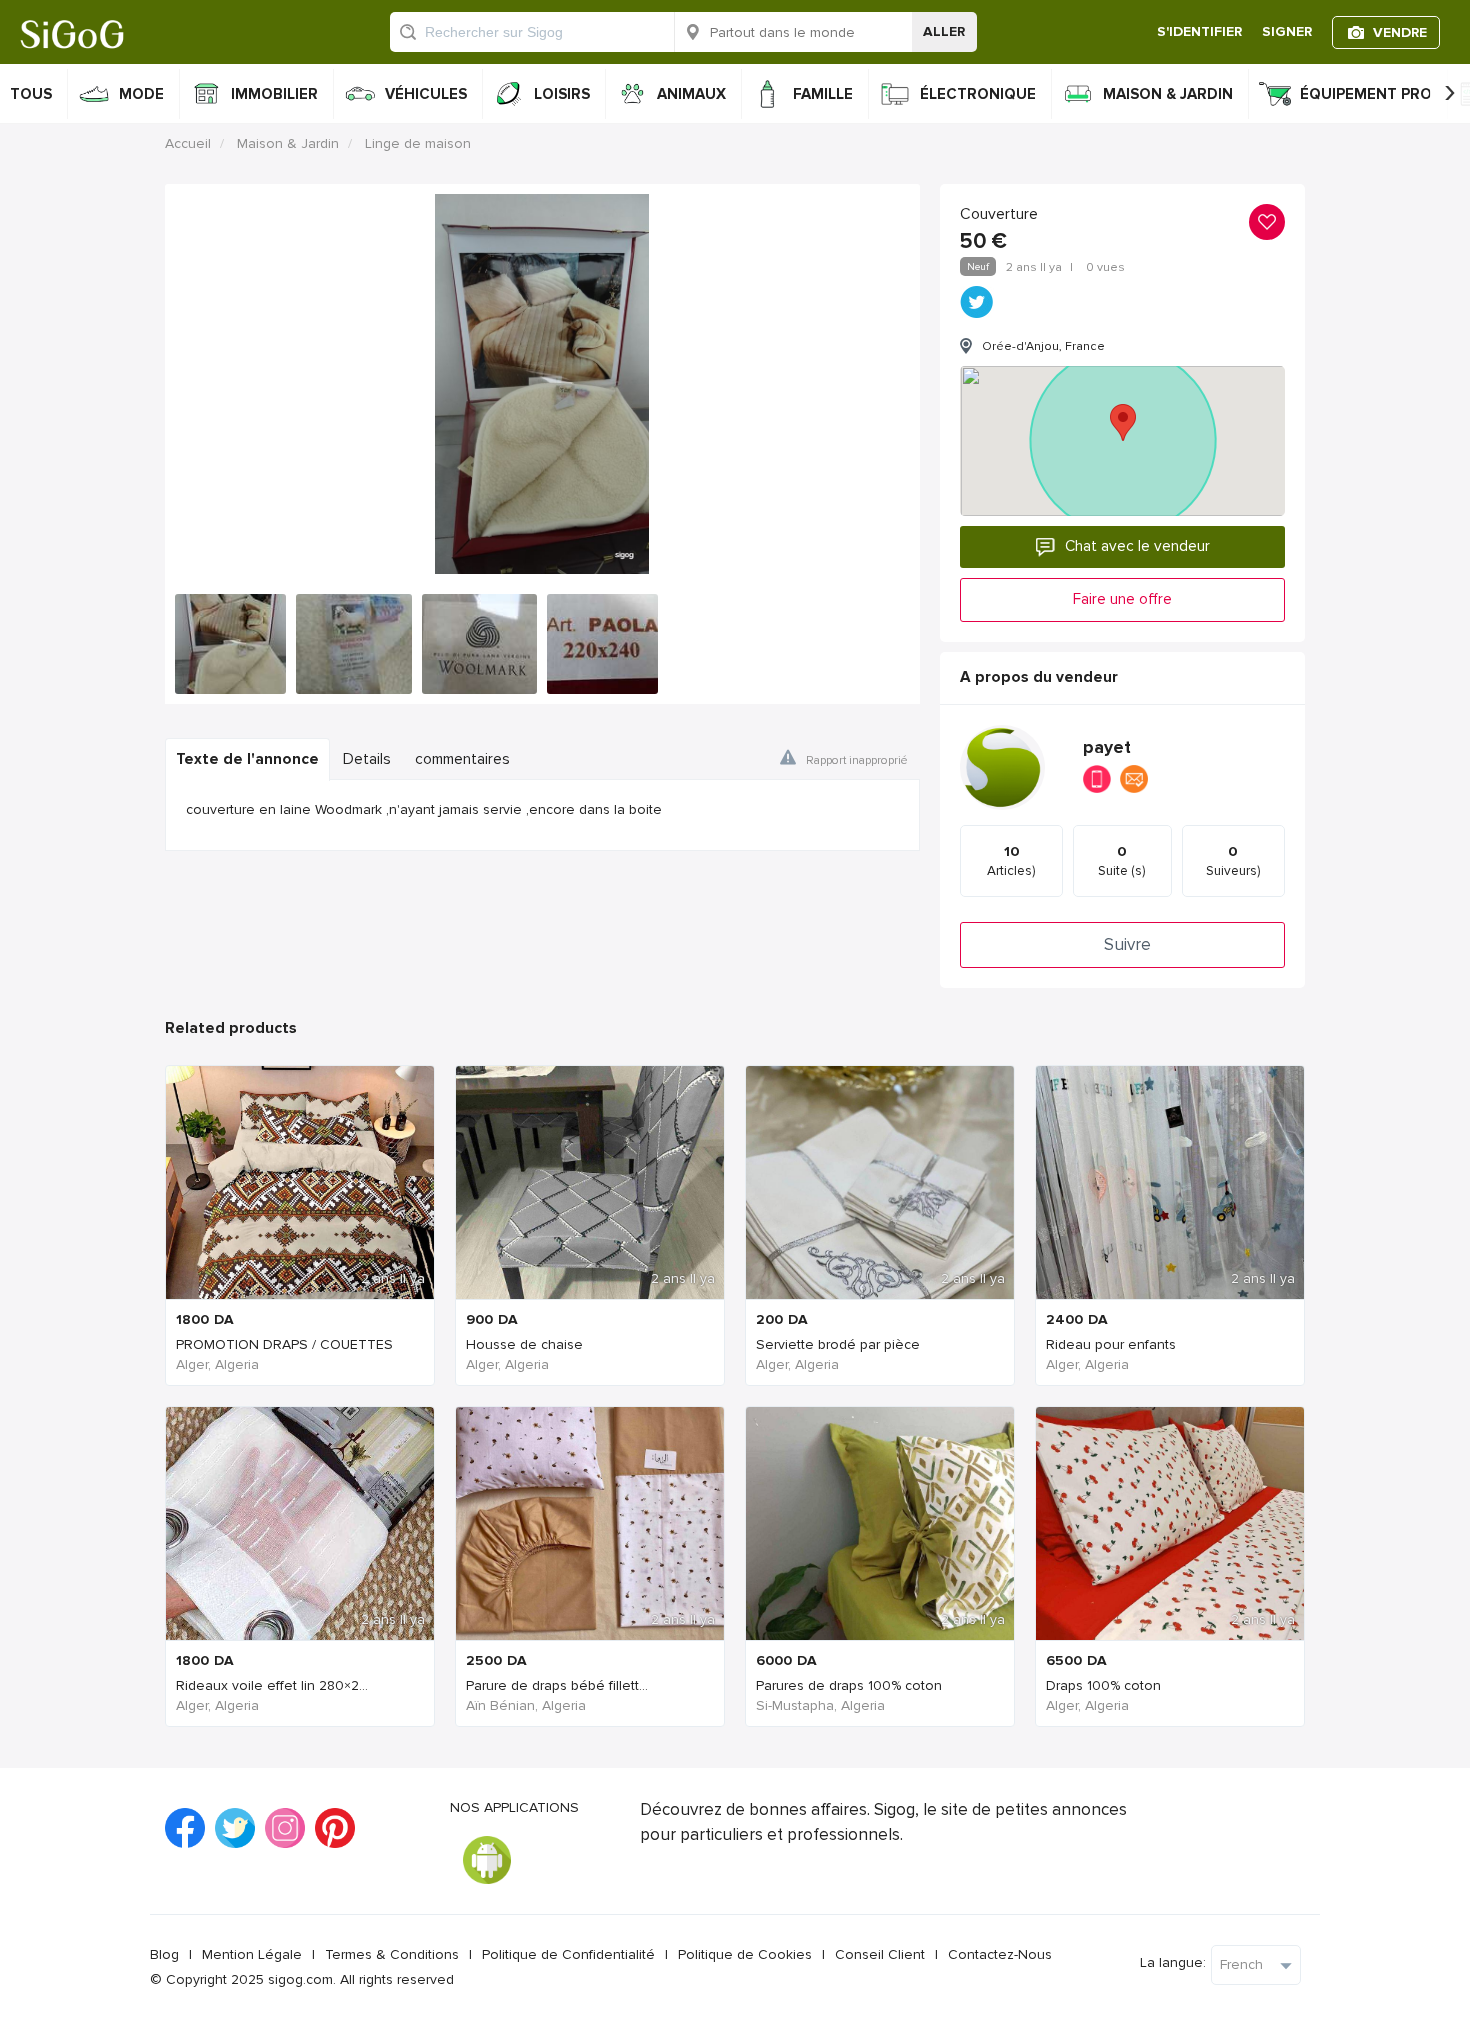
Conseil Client (880, 1954)
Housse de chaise (524, 1344)
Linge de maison (418, 143)
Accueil (188, 143)
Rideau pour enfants (1111, 1344)
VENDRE (1400, 32)
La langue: (1173, 1962)
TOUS (31, 94)
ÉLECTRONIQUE (978, 94)
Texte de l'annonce (247, 759)
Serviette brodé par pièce (838, 1344)
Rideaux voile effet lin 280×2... (272, 1685)
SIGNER (1287, 31)
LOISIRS (562, 94)
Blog (164, 1954)
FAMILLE (823, 94)
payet (1107, 747)
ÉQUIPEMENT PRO (1366, 94)
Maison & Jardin (288, 143)
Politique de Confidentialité (568, 1954)
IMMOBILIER (274, 94)
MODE (141, 94)
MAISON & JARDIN (1168, 94)
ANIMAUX (691, 94)
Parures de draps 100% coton (849, 1685)
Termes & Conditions (392, 1954)
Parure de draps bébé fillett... (557, 1685)
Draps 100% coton (1103, 1685)
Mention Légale (252, 1954)
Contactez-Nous (1000, 1954)
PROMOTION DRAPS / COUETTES (284, 1344)
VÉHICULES (426, 94)
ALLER (944, 31)
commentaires (462, 759)
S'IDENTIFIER (1199, 31)
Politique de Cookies (745, 1954)
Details (367, 759)
